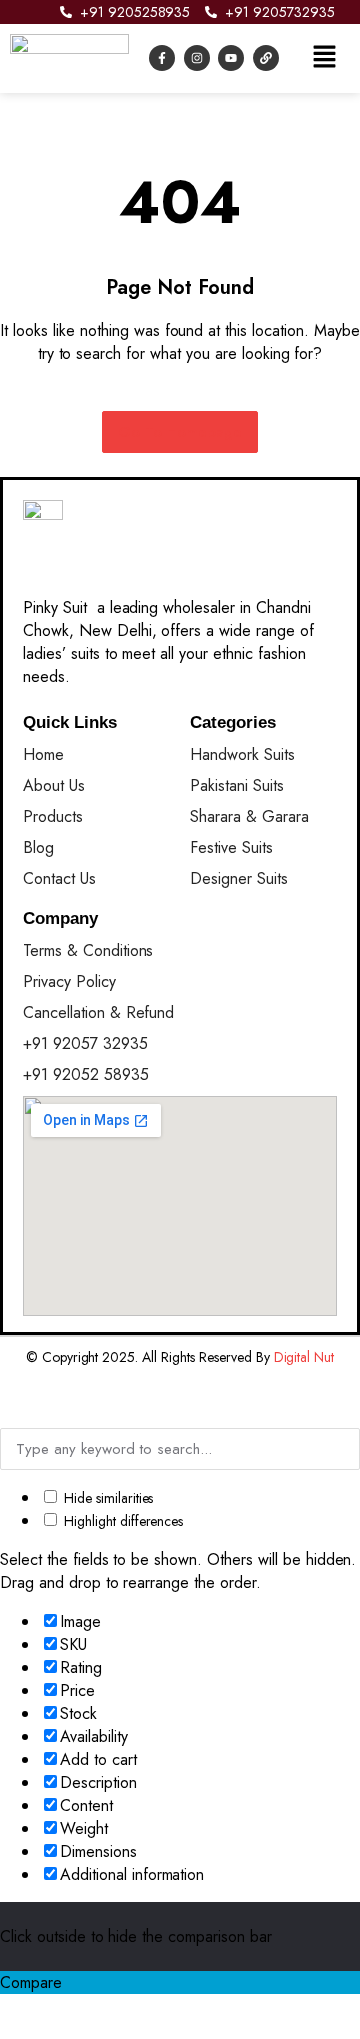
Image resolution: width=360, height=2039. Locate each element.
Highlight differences (121, 1521)
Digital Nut (304, 1357)
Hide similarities (106, 1498)
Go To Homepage (180, 432)
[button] (324, 58)
